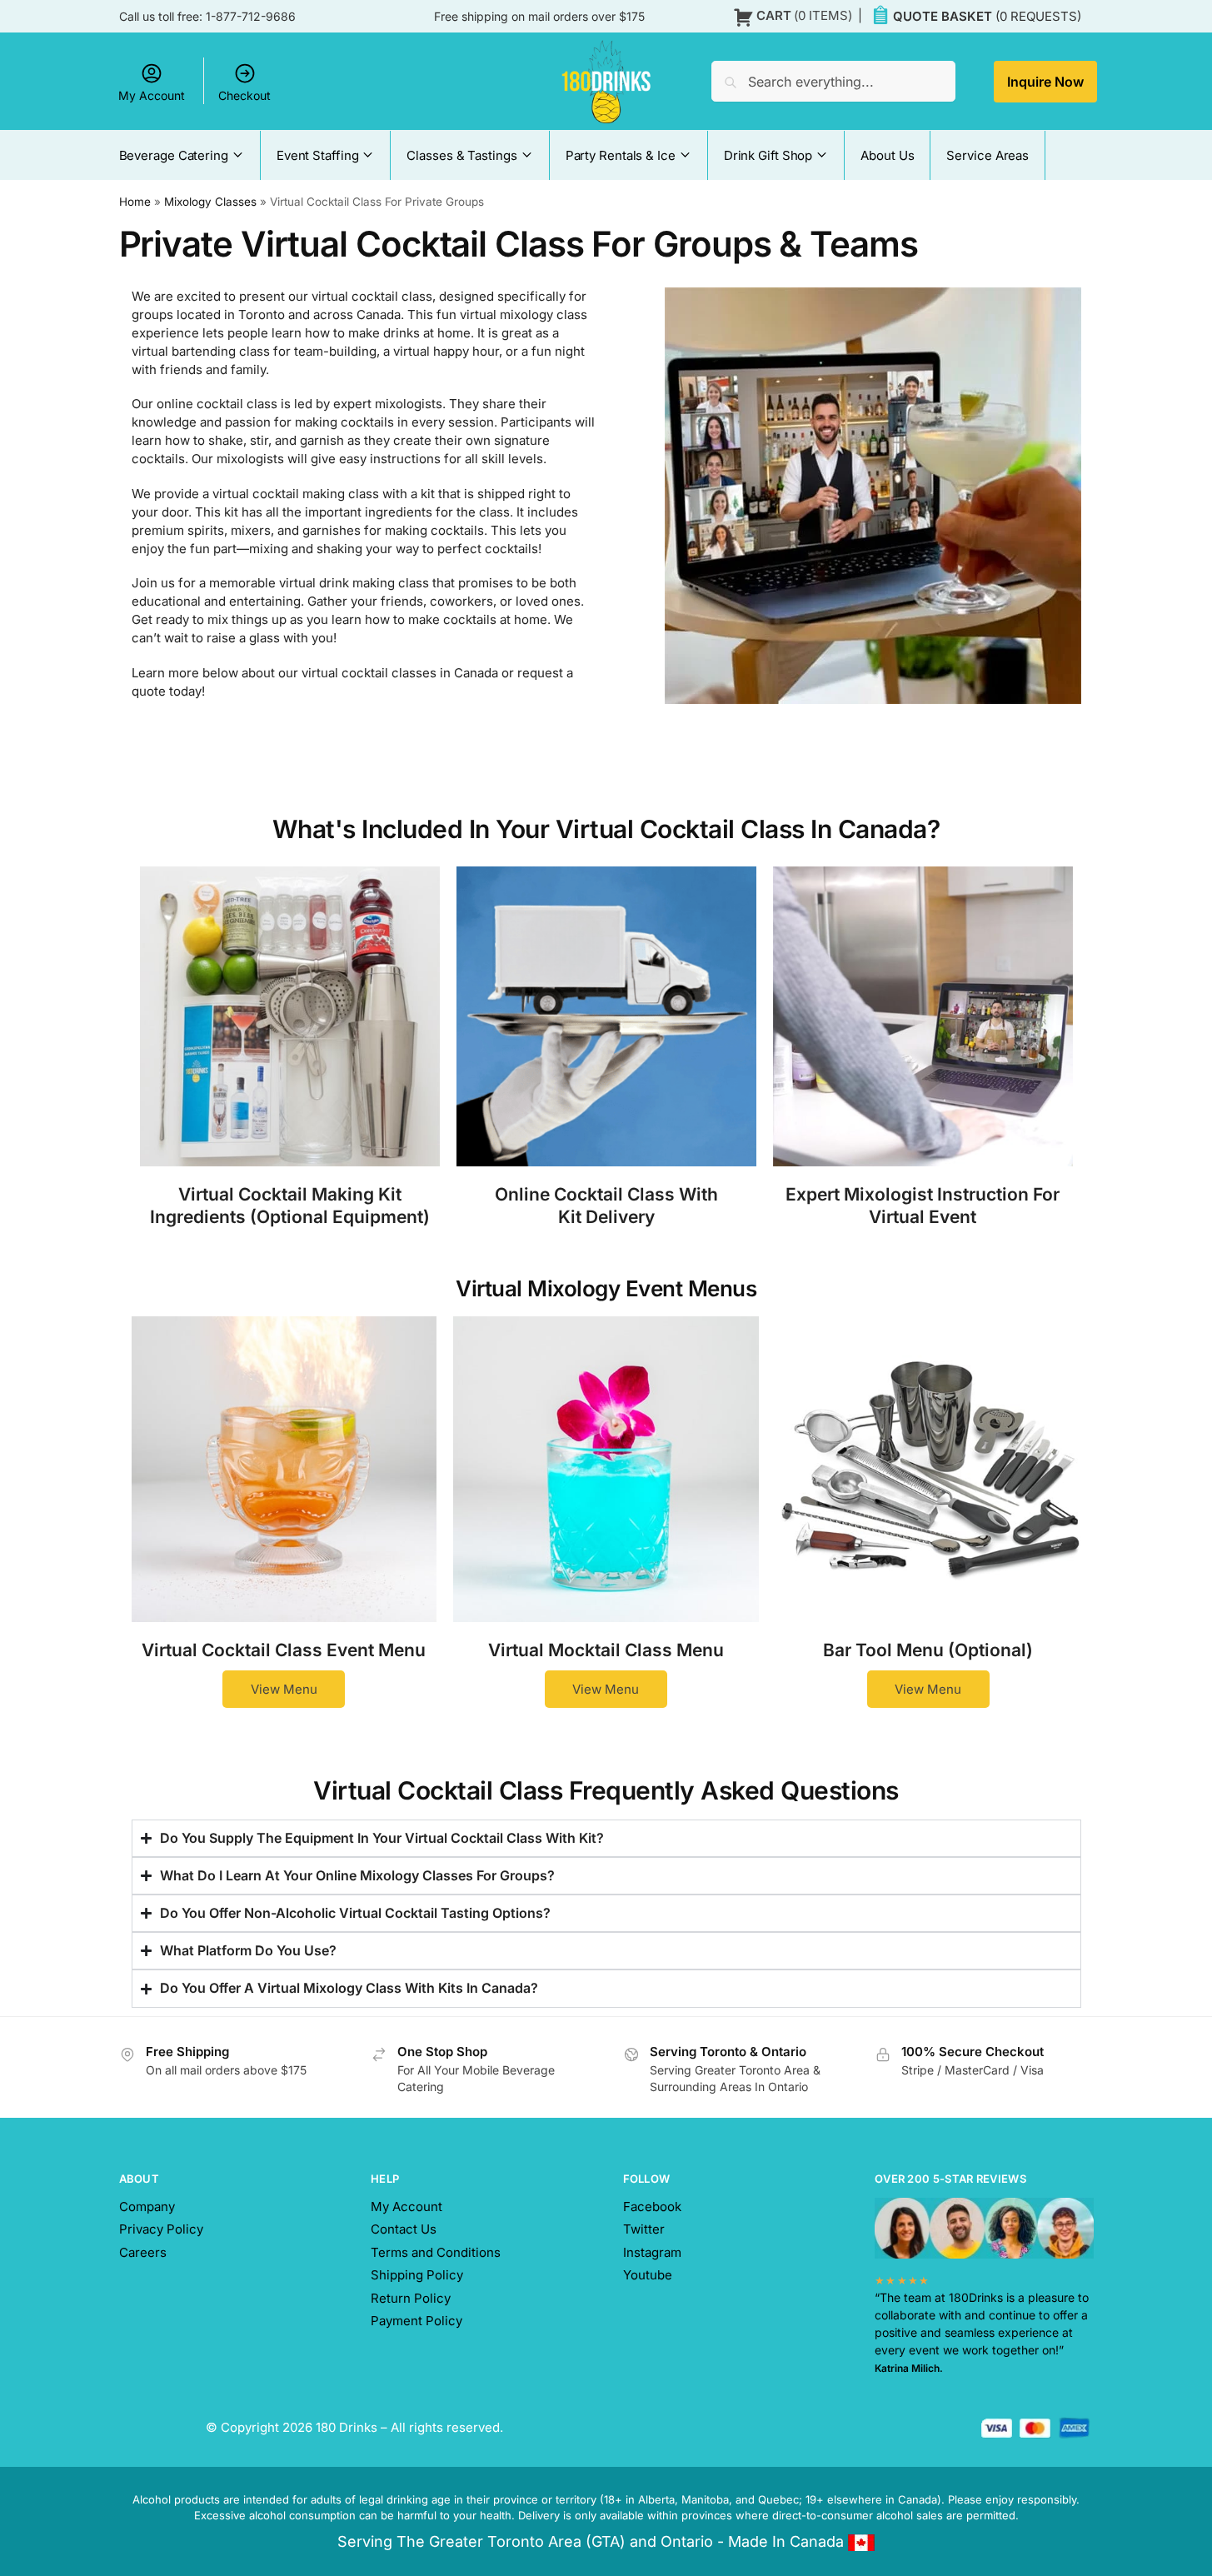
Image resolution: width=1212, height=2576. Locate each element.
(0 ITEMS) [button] (804, 15)
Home (135, 202)
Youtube (648, 2275)
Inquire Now (1045, 82)
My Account (152, 95)
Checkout (244, 95)
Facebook (652, 2207)
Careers (143, 2252)
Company (147, 2207)
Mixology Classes (210, 202)
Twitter (644, 2229)
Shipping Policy (417, 2275)
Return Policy (411, 2298)
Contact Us (404, 2229)
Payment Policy (416, 2321)
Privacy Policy (161, 2229)
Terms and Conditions (436, 2252)
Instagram (652, 2252)
